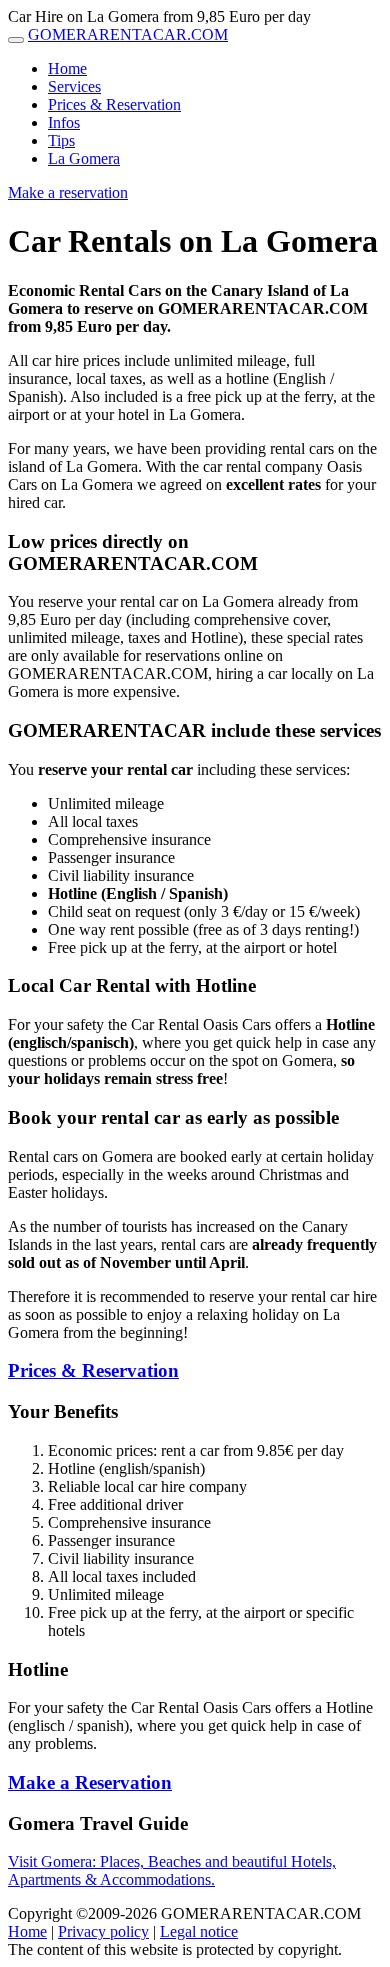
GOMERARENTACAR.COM (128, 34)
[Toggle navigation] (16, 40)
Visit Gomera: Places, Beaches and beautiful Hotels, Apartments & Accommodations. (172, 1870)
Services (74, 86)
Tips (61, 140)
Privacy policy (103, 1931)
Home (67, 68)
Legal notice (199, 1931)
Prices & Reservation (114, 104)
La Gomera (84, 158)
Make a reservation (68, 192)
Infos (64, 122)
